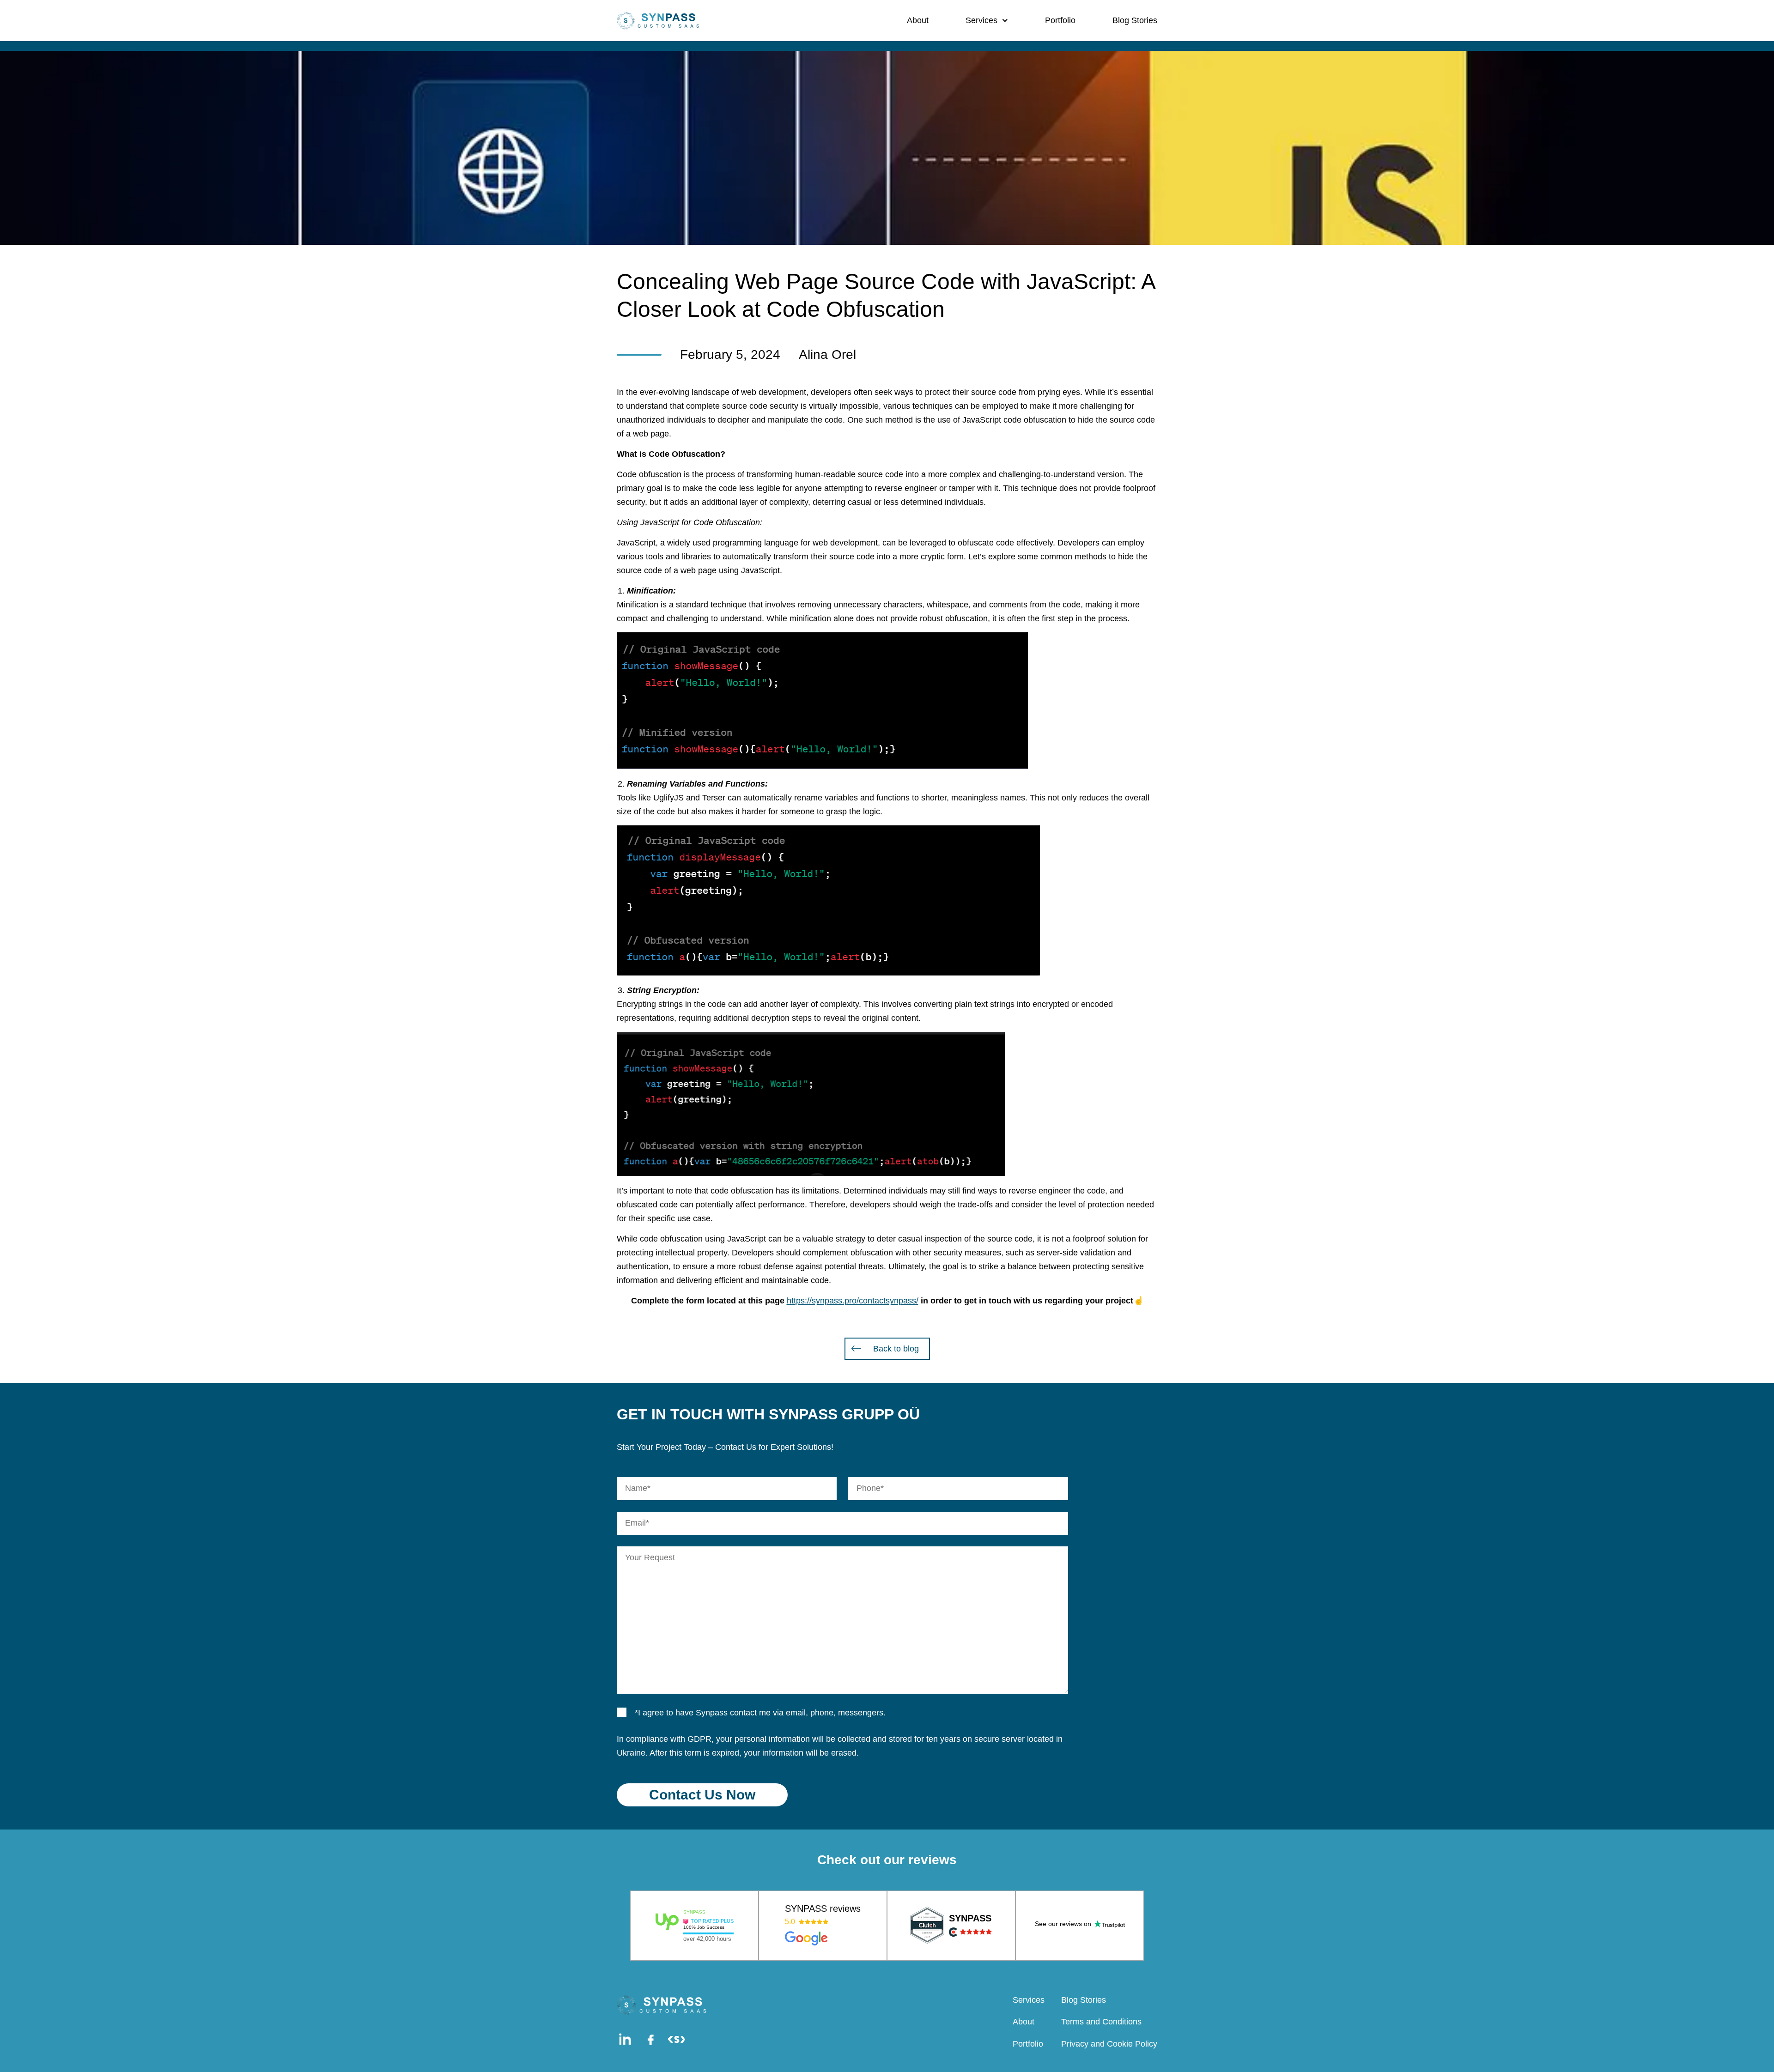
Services (981, 20)
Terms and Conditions (1101, 2022)
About (918, 20)
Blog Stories (1135, 20)
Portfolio (1060, 20)
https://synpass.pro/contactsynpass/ (853, 1301)
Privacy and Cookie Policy (1109, 2044)
